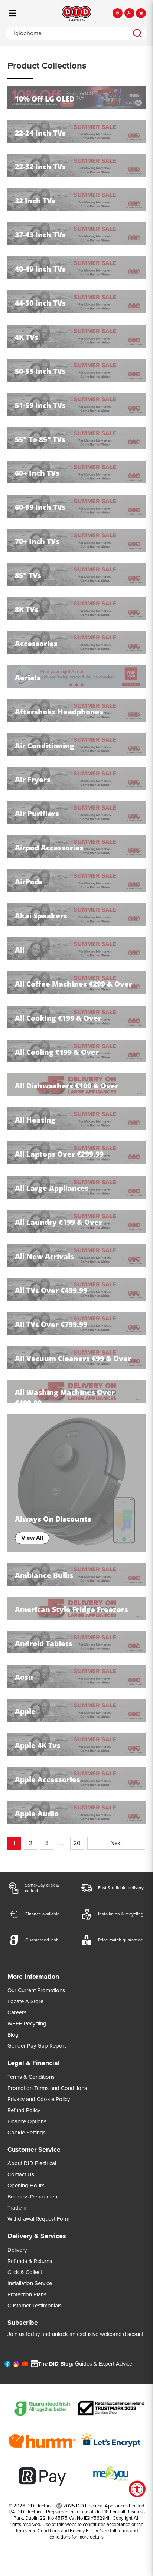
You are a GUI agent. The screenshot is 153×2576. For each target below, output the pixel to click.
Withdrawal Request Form (38, 2219)
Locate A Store (25, 2001)
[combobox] (67, 33)
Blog (13, 2035)
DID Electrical (40, 2506)
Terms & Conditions (31, 2077)
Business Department (33, 2197)
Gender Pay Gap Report (37, 2046)
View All (32, 1538)
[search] (137, 33)
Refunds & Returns (30, 2261)
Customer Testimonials (35, 2306)
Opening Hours (26, 2186)
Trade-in (17, 2208)
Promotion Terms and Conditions (47, 2088)
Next (116, 1843)
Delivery (17, 2250)
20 (77, 1843)
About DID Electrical (32, 2163)
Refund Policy (24, 2110)
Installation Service (30, 2283)
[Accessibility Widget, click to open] (137, 2489)
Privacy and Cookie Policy (39, 2099)
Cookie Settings (27, 2133)
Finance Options (27, 2121)
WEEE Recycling (27, 2024)
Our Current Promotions (36, 1990)
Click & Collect (25, 2272)
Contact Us (21, 2174)
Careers (17, 2012)
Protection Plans (27, 2294)
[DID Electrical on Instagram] (16, 2366)
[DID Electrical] (76, 13)
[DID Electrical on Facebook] (7, 2366)
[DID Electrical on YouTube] (25, 2366)
